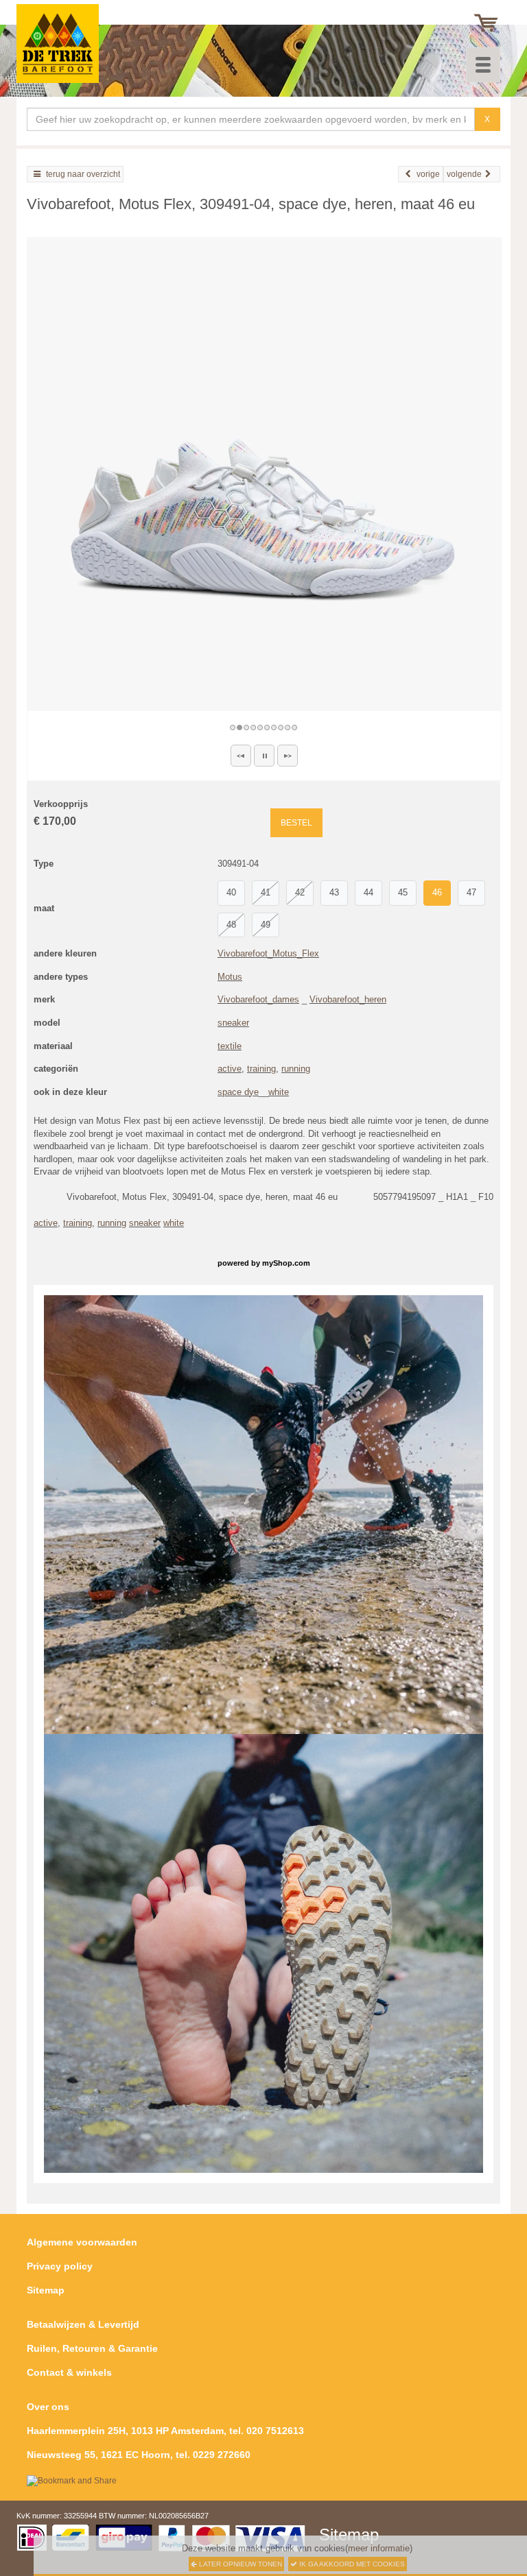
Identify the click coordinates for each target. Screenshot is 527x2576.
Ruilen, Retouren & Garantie (92, 2348)
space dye (238, 1092)
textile (230, 1046)
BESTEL (296, 823)
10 (295, 727)
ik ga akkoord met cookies (351, 2564)
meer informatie (379, 2548)
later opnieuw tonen (239, 2564)
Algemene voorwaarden (82, 2242)
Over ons (48, 2407)
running (296, 1069)
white (279, 1092)
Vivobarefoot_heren (348, 999)
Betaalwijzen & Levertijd (83, 2324)
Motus (230, 977)
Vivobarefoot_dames (258, 999)
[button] (241, 756)
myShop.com (286, 1263)
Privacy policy (60, 2266)
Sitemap (46, 2290)
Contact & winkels (69, 2372)
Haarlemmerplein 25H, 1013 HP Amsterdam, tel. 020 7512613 (165, 2431)
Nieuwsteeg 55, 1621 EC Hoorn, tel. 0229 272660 (139, 2455)
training (261, 1069)
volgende (464, 174)
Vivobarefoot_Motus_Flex (268, 953)
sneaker (233, 1023)
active (230, 1069)
